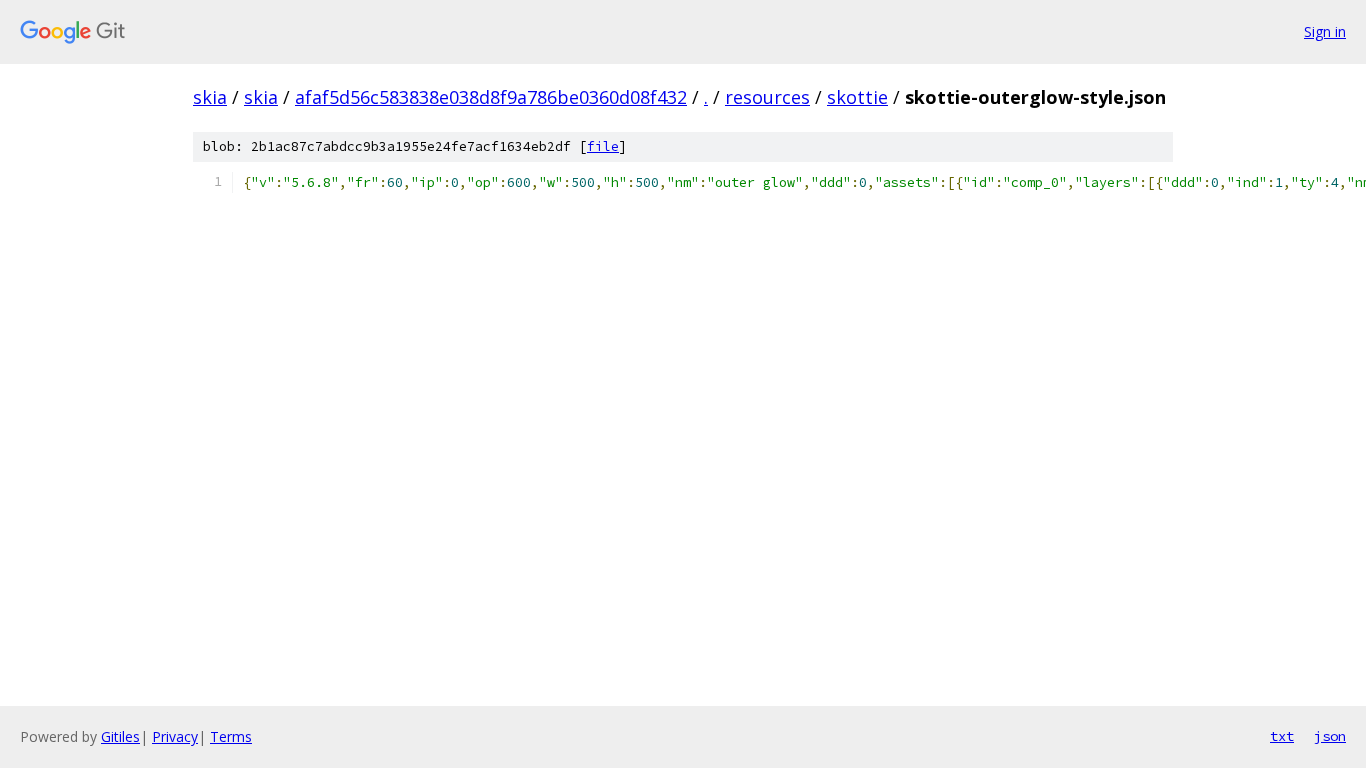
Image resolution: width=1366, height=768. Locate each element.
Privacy (175, 736)
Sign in (1325, 31)
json (1330, 736)
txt (1282, 736)
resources (767, 97)
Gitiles (120, 736)
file (603, 146)
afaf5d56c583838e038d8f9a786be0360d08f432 (491, 97)
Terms (231, 736)
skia (210, 97)
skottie (857, 97)
